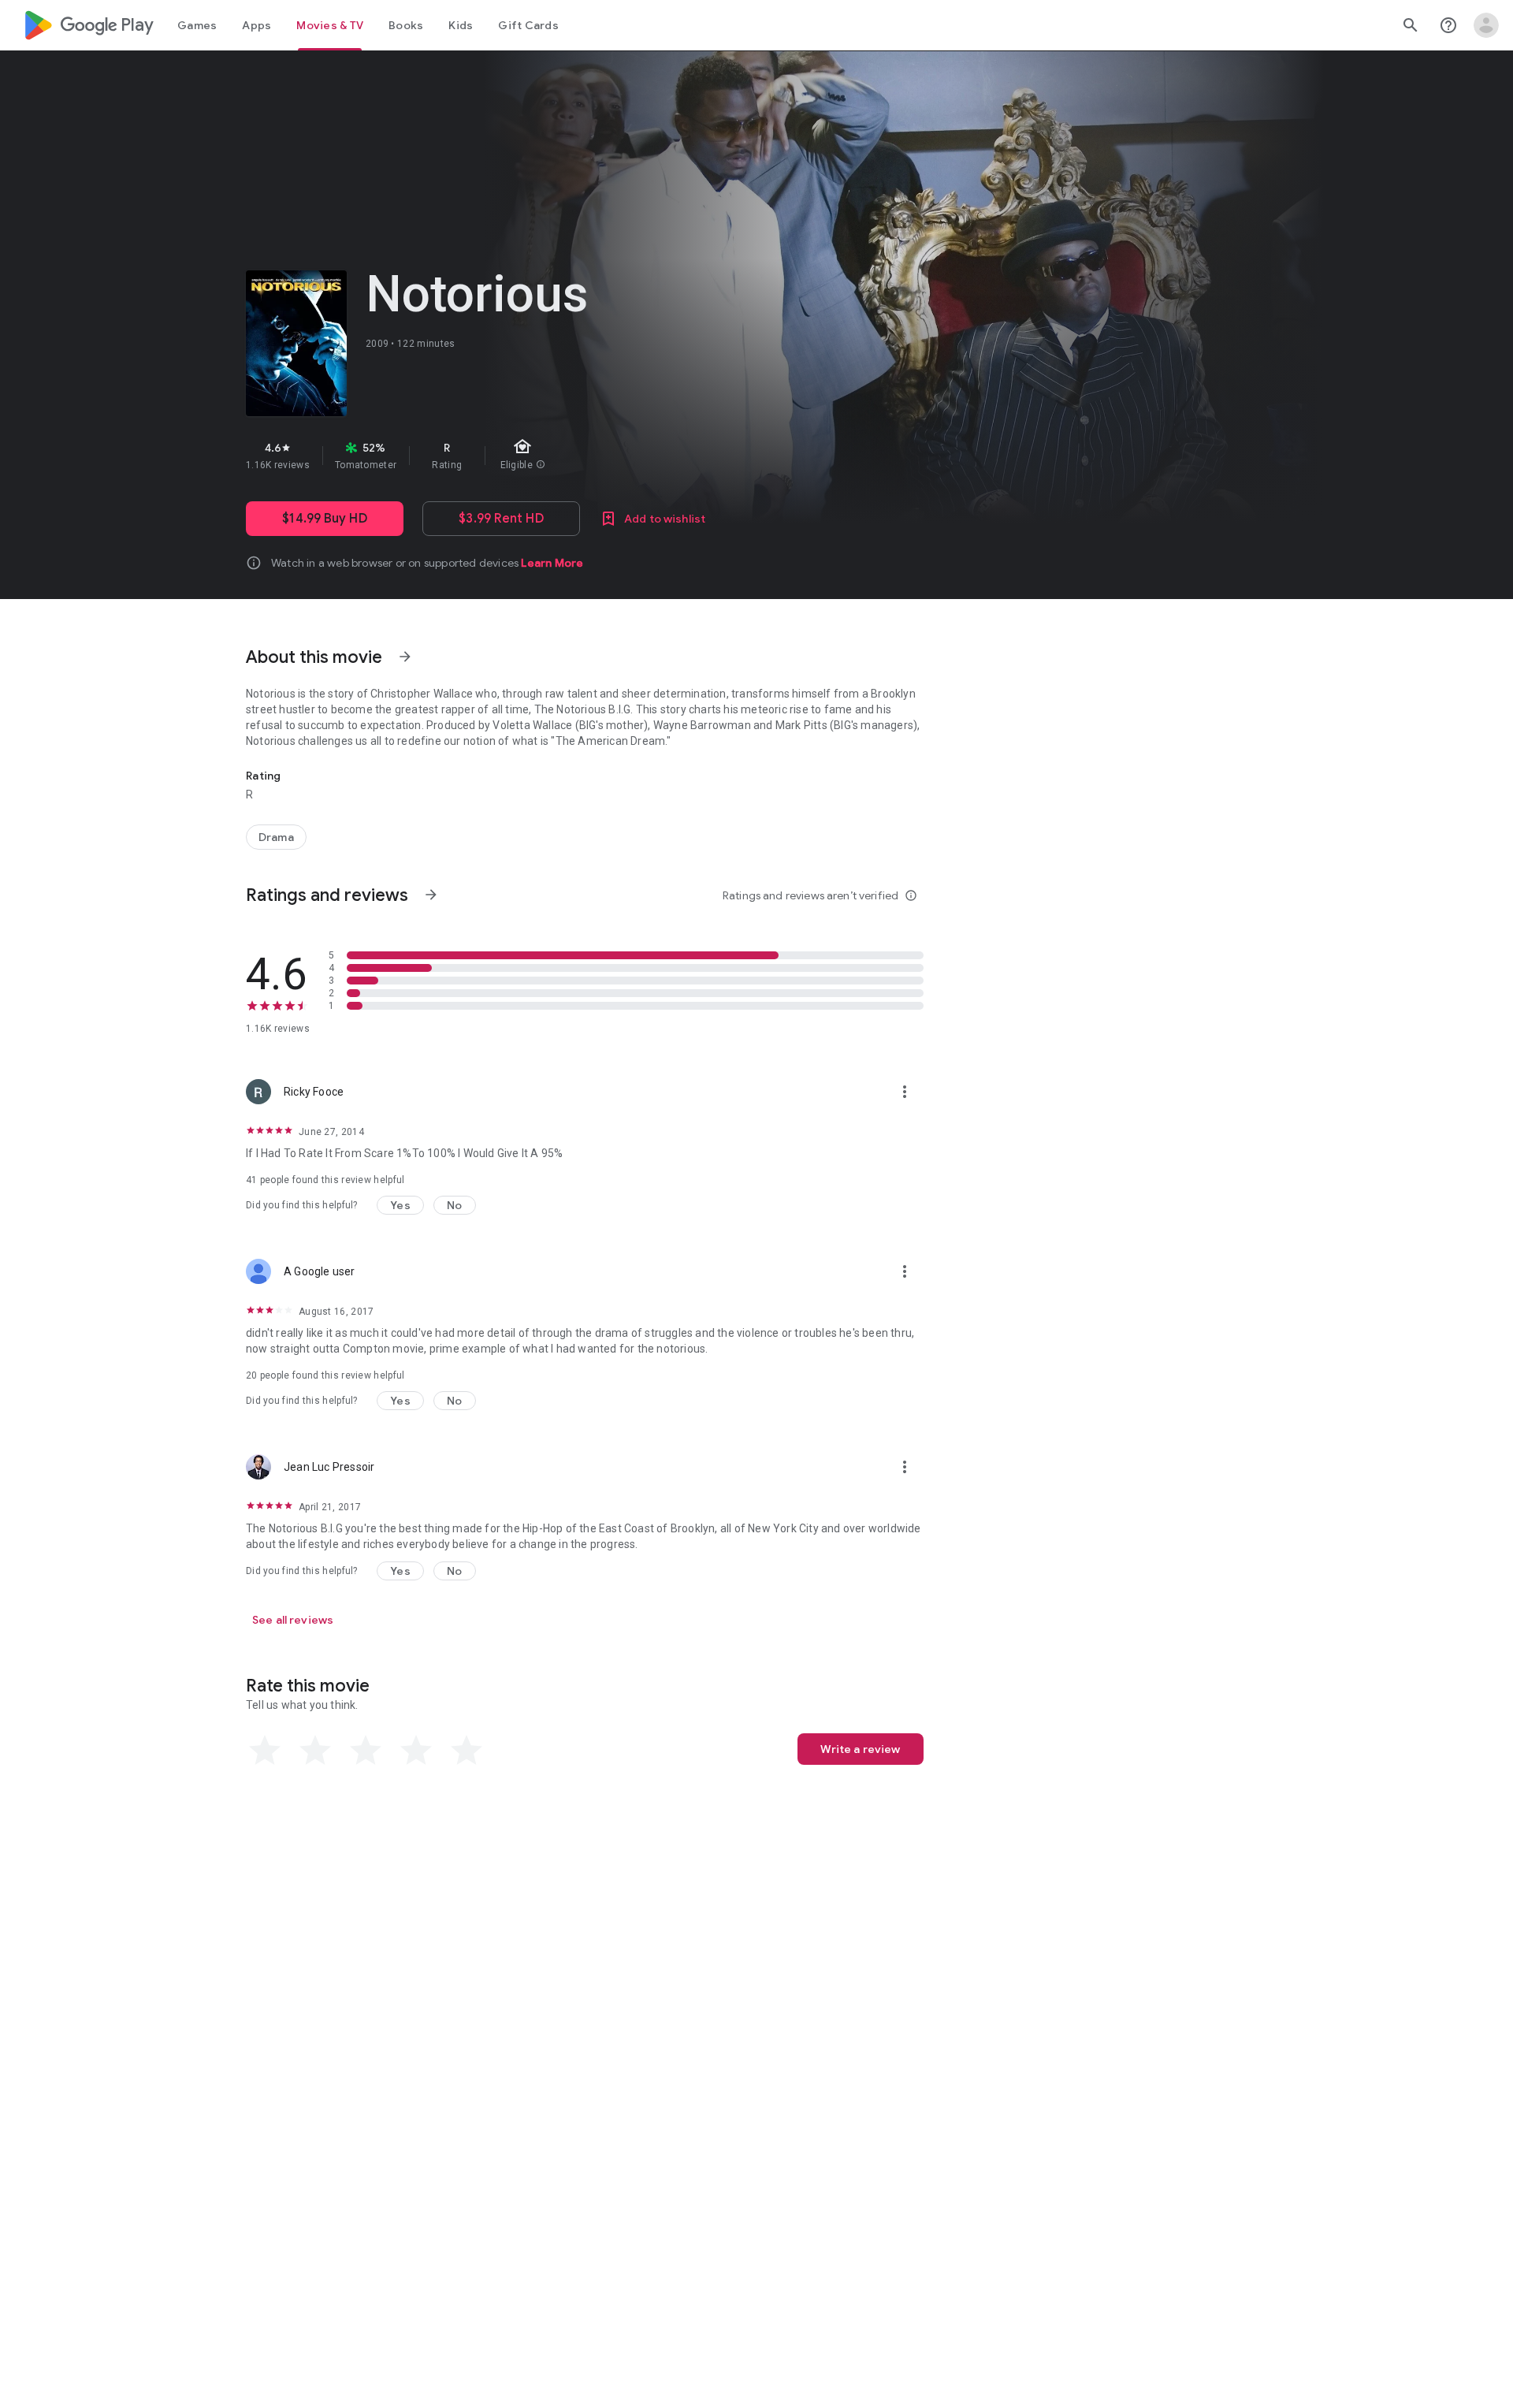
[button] (400, 1205)
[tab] (197, 25)
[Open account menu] (1486, 25)
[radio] (265, 1751)
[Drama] (276, 837)
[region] (526, 456)
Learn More (552, 563)
